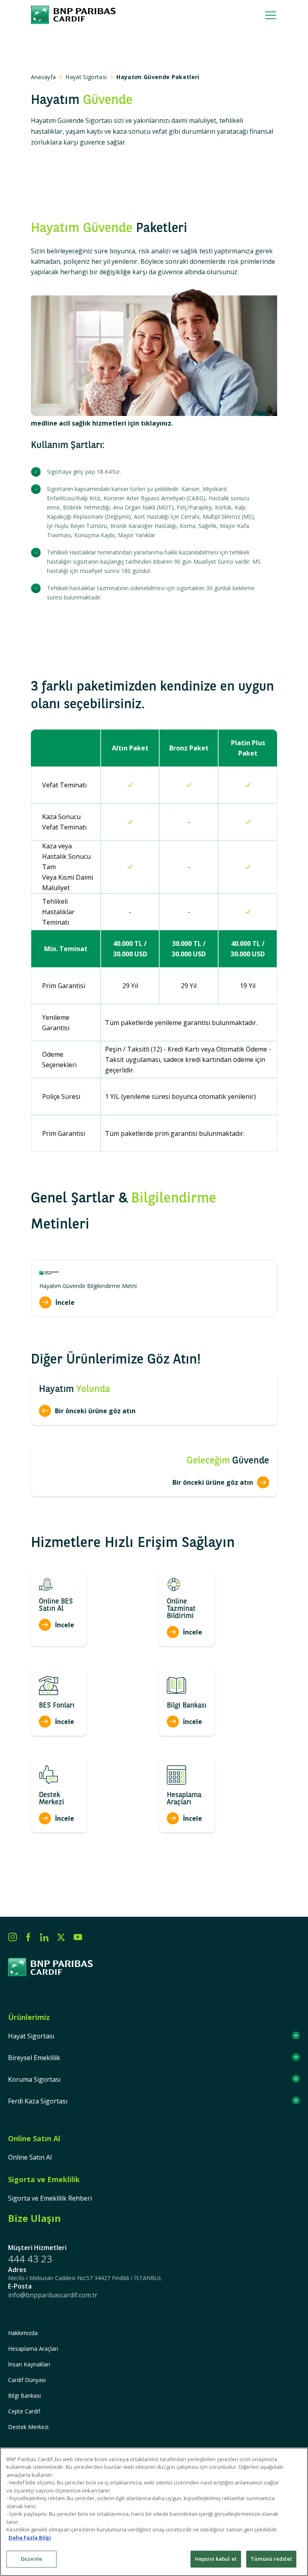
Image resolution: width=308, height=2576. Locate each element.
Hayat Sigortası (86, 77)
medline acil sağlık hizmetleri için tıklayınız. (102, 423)
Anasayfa (44, 77)
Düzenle (31, 2559)
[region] (154, 2512)
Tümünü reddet (271, 2559)
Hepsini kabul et (216, 2559)
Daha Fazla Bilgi (30, 2537)
